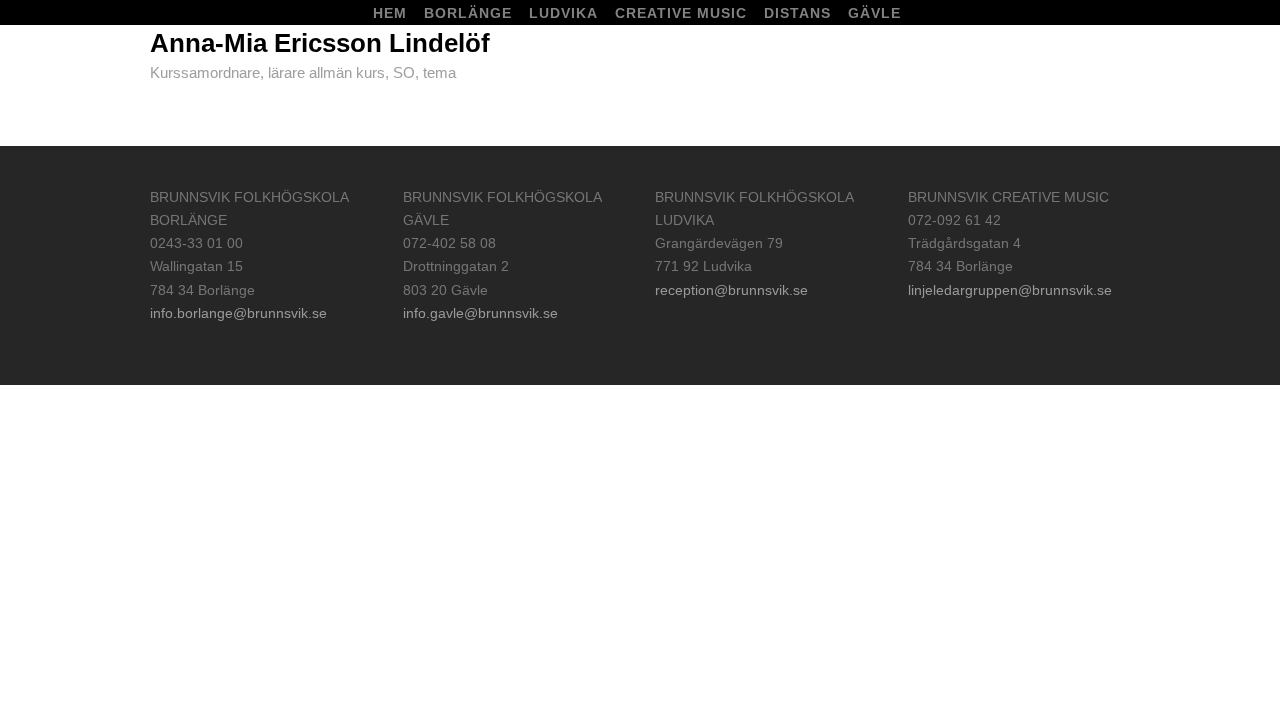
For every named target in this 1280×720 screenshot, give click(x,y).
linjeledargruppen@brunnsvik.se (1010, 290)
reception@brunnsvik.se (731, 290)
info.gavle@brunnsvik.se (480, 313)
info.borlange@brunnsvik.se (238, 313)
